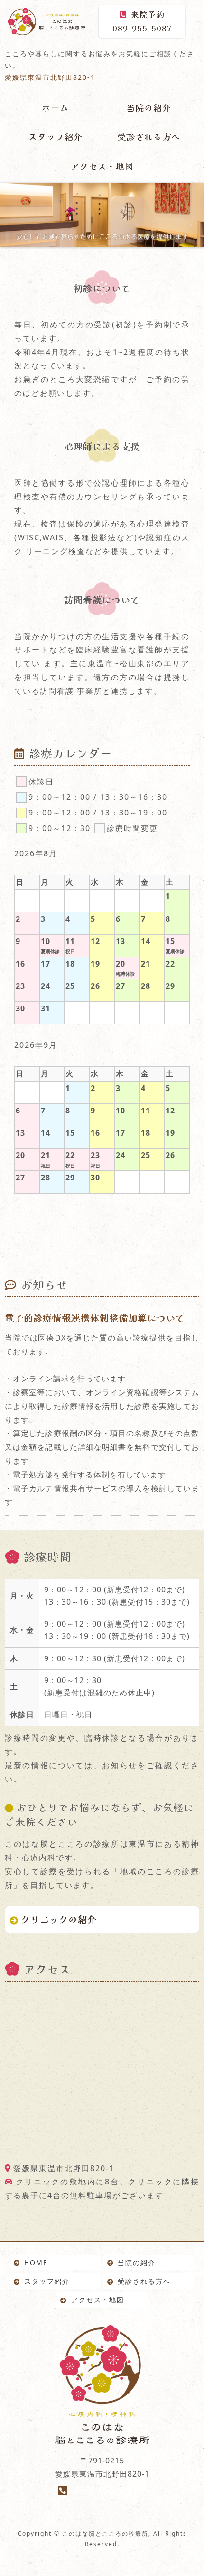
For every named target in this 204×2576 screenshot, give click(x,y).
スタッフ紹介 (56, 136)
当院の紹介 (149, 107)
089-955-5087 (142, 21)
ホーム (55, 107)
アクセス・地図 (102, 166)
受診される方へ (149, 136)
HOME (36, 2263)
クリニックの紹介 (59, 1919)
